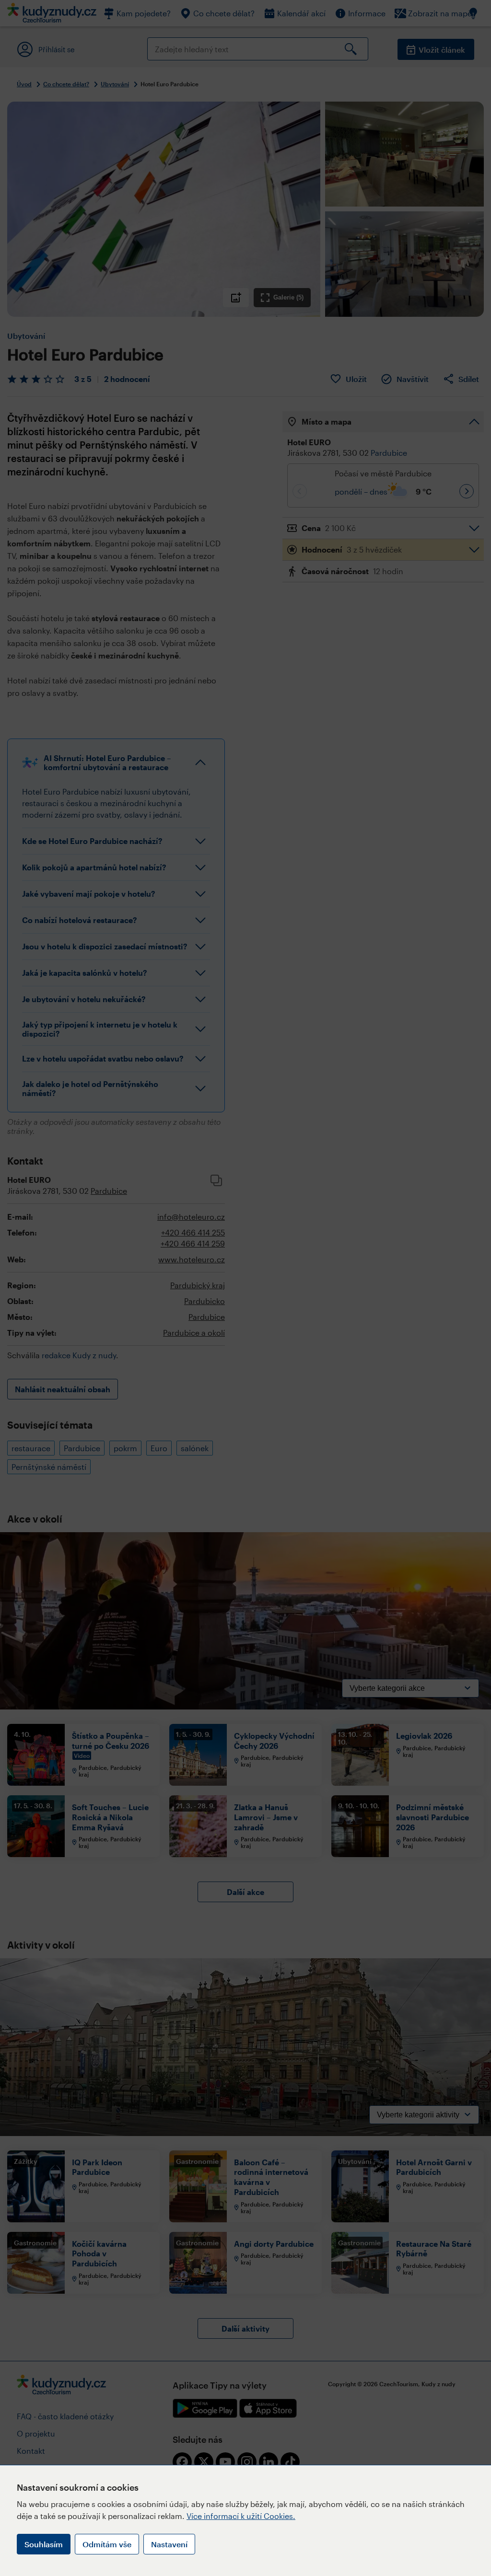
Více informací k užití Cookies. (241, 2516)
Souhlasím (44, 2544)
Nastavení (169, 2544)
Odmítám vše (107, 2544)
